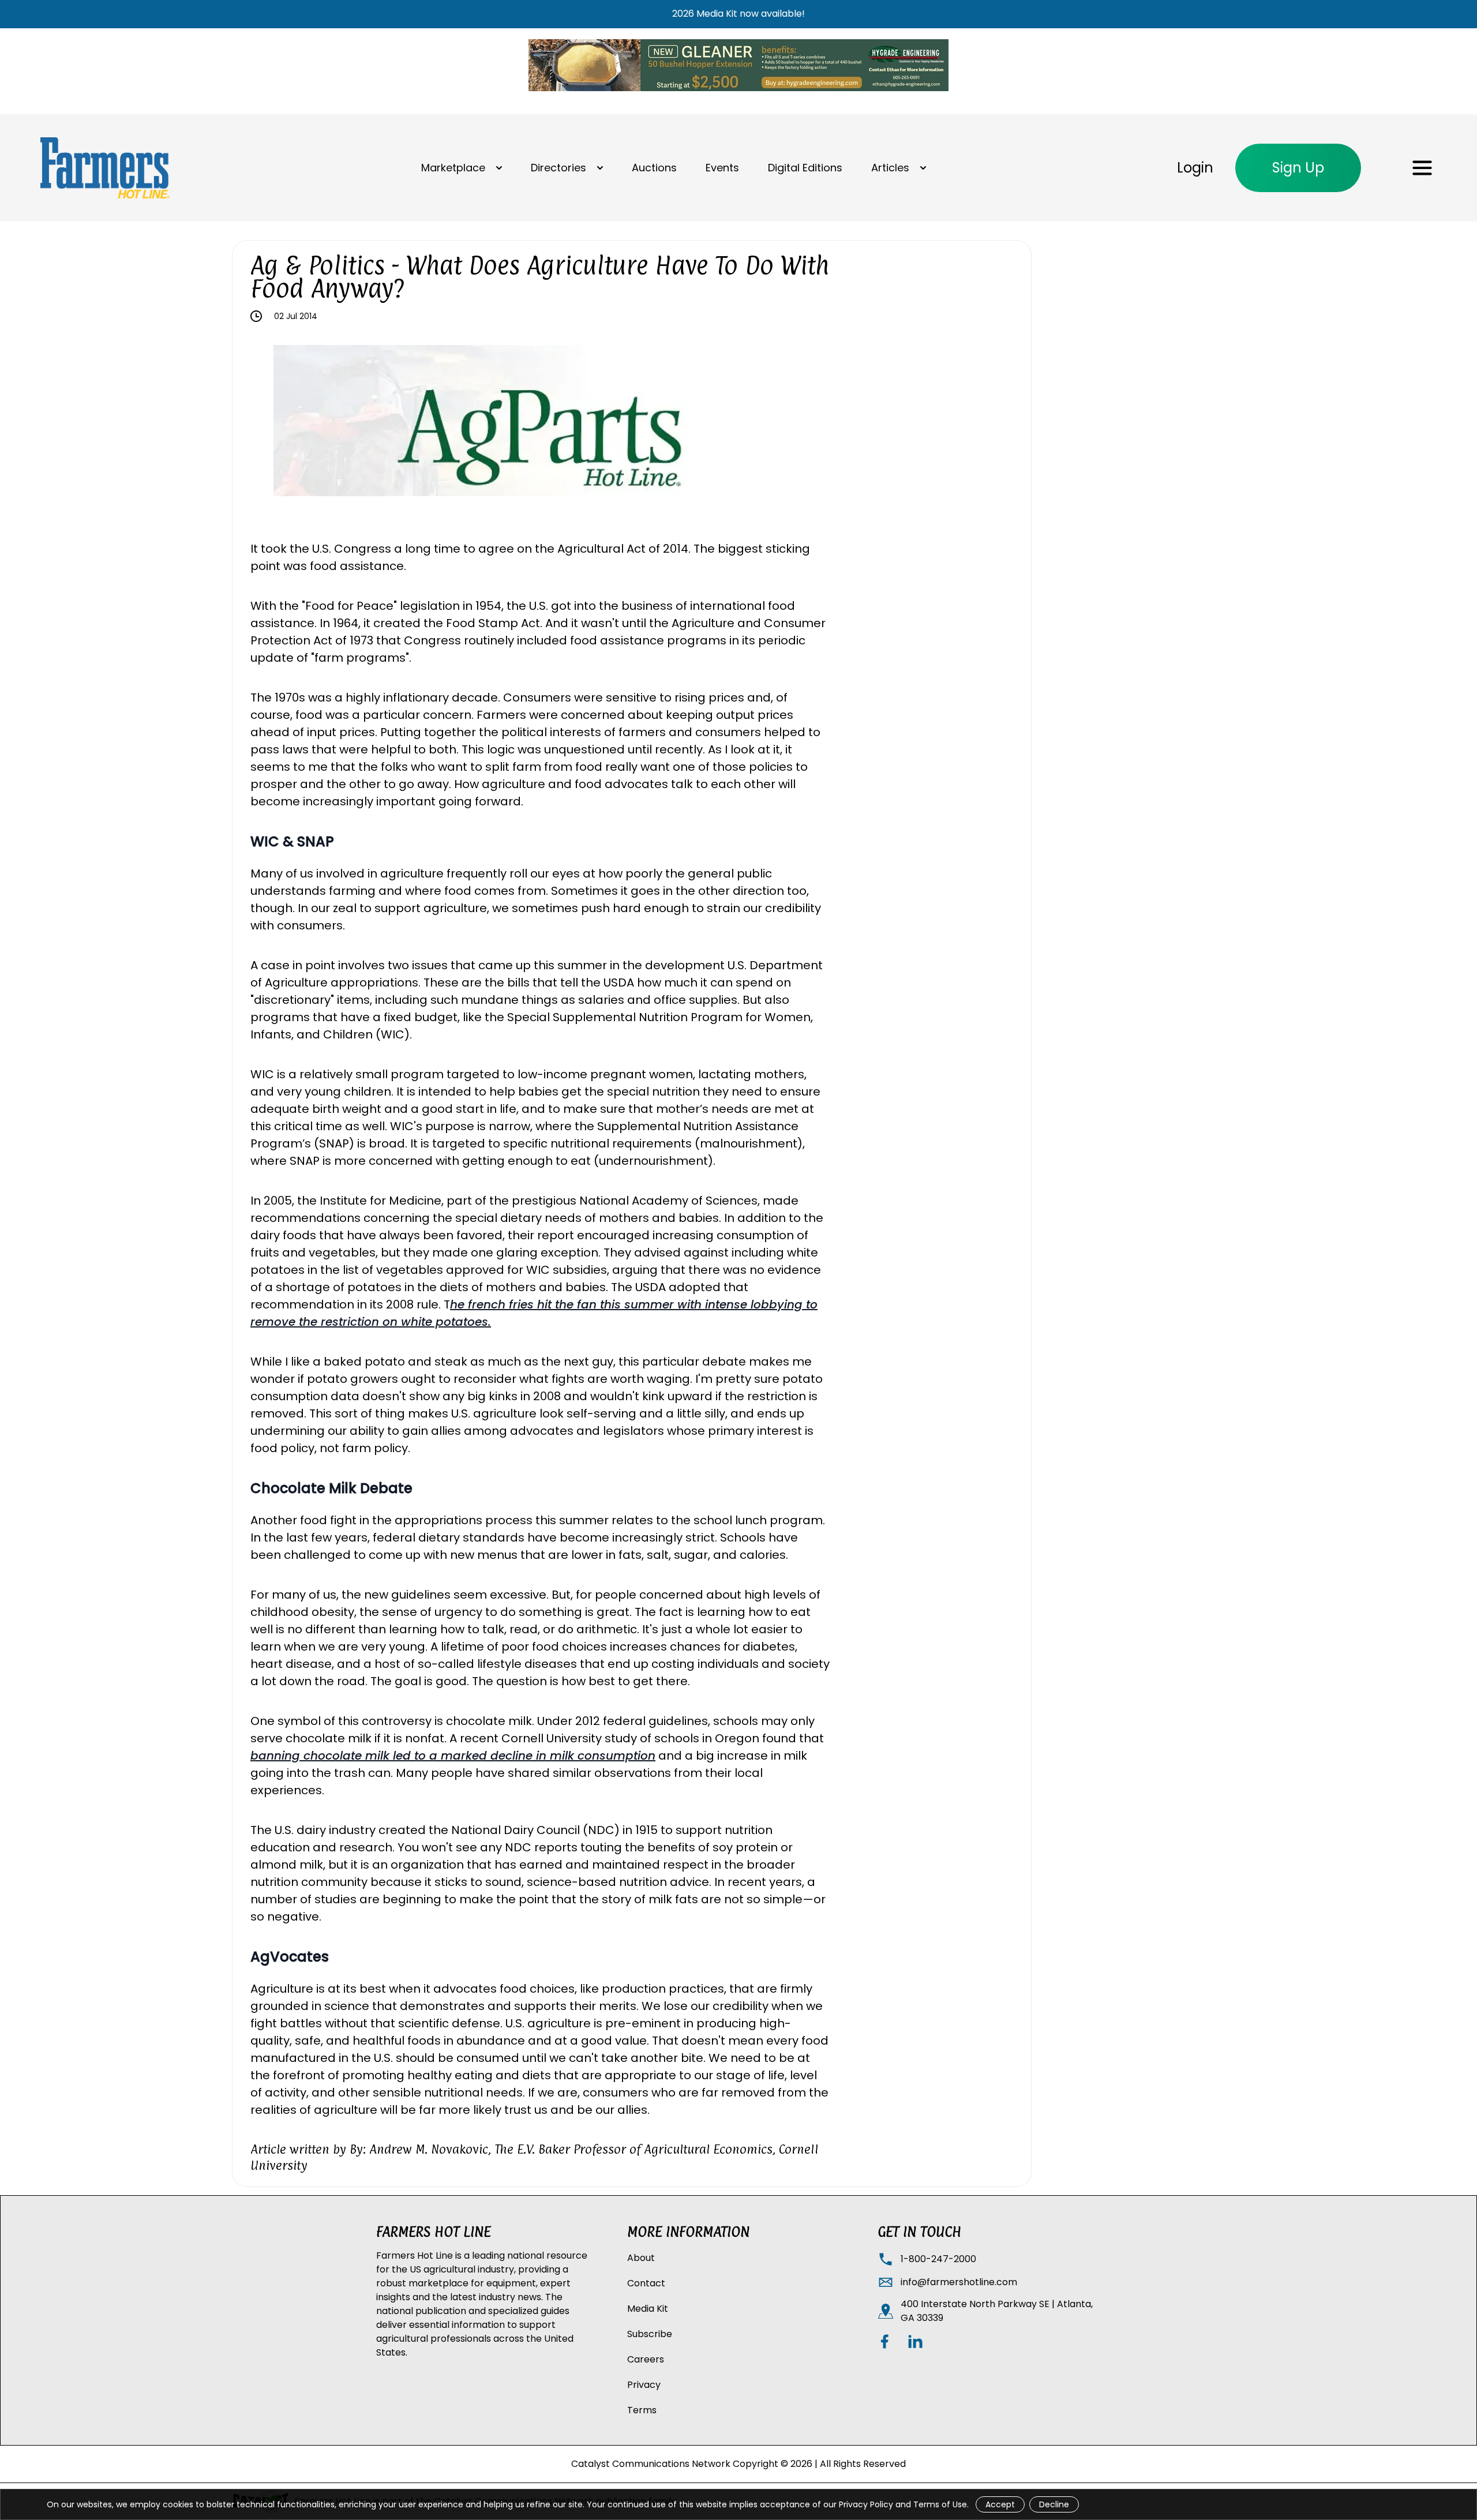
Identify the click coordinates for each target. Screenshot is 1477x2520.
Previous (265, 422)
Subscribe (650, 2334)
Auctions (654, 168)
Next (816, 422)
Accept (1000, 2504)
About (641, 2258)
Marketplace (453, 168)
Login (1195, 168)
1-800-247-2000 (938, 2259)
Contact (646, 2283)
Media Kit (648, 2309)
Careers (646, 2359)
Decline (1054, 2504)
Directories (558, 168)
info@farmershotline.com (959, 2282)
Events (722, 168)
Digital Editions (805, 168)
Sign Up (1298, 168)
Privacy (644, 2385)
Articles (890, 168)
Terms (642, 2410)
